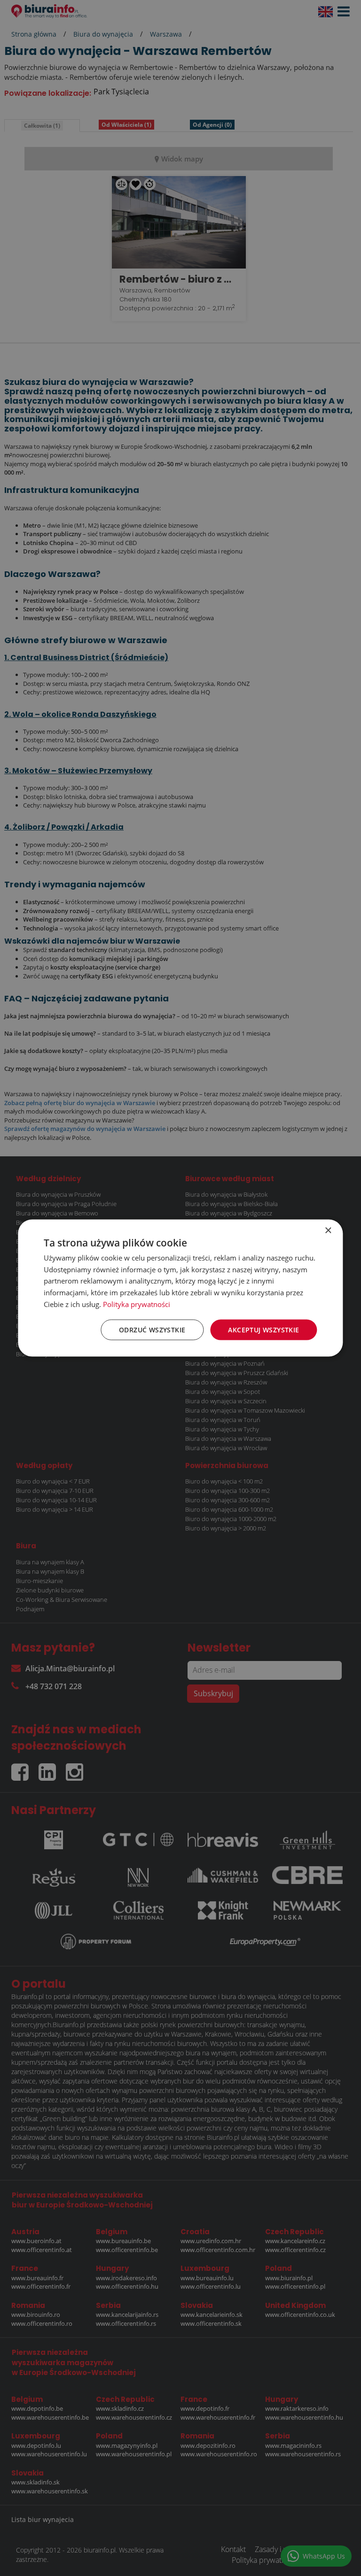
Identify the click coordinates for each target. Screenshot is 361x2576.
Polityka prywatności (137, 1304)
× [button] (328, 1230)
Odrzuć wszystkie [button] (152, 1329)
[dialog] (180, 1288)
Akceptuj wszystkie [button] (263, 1329)
